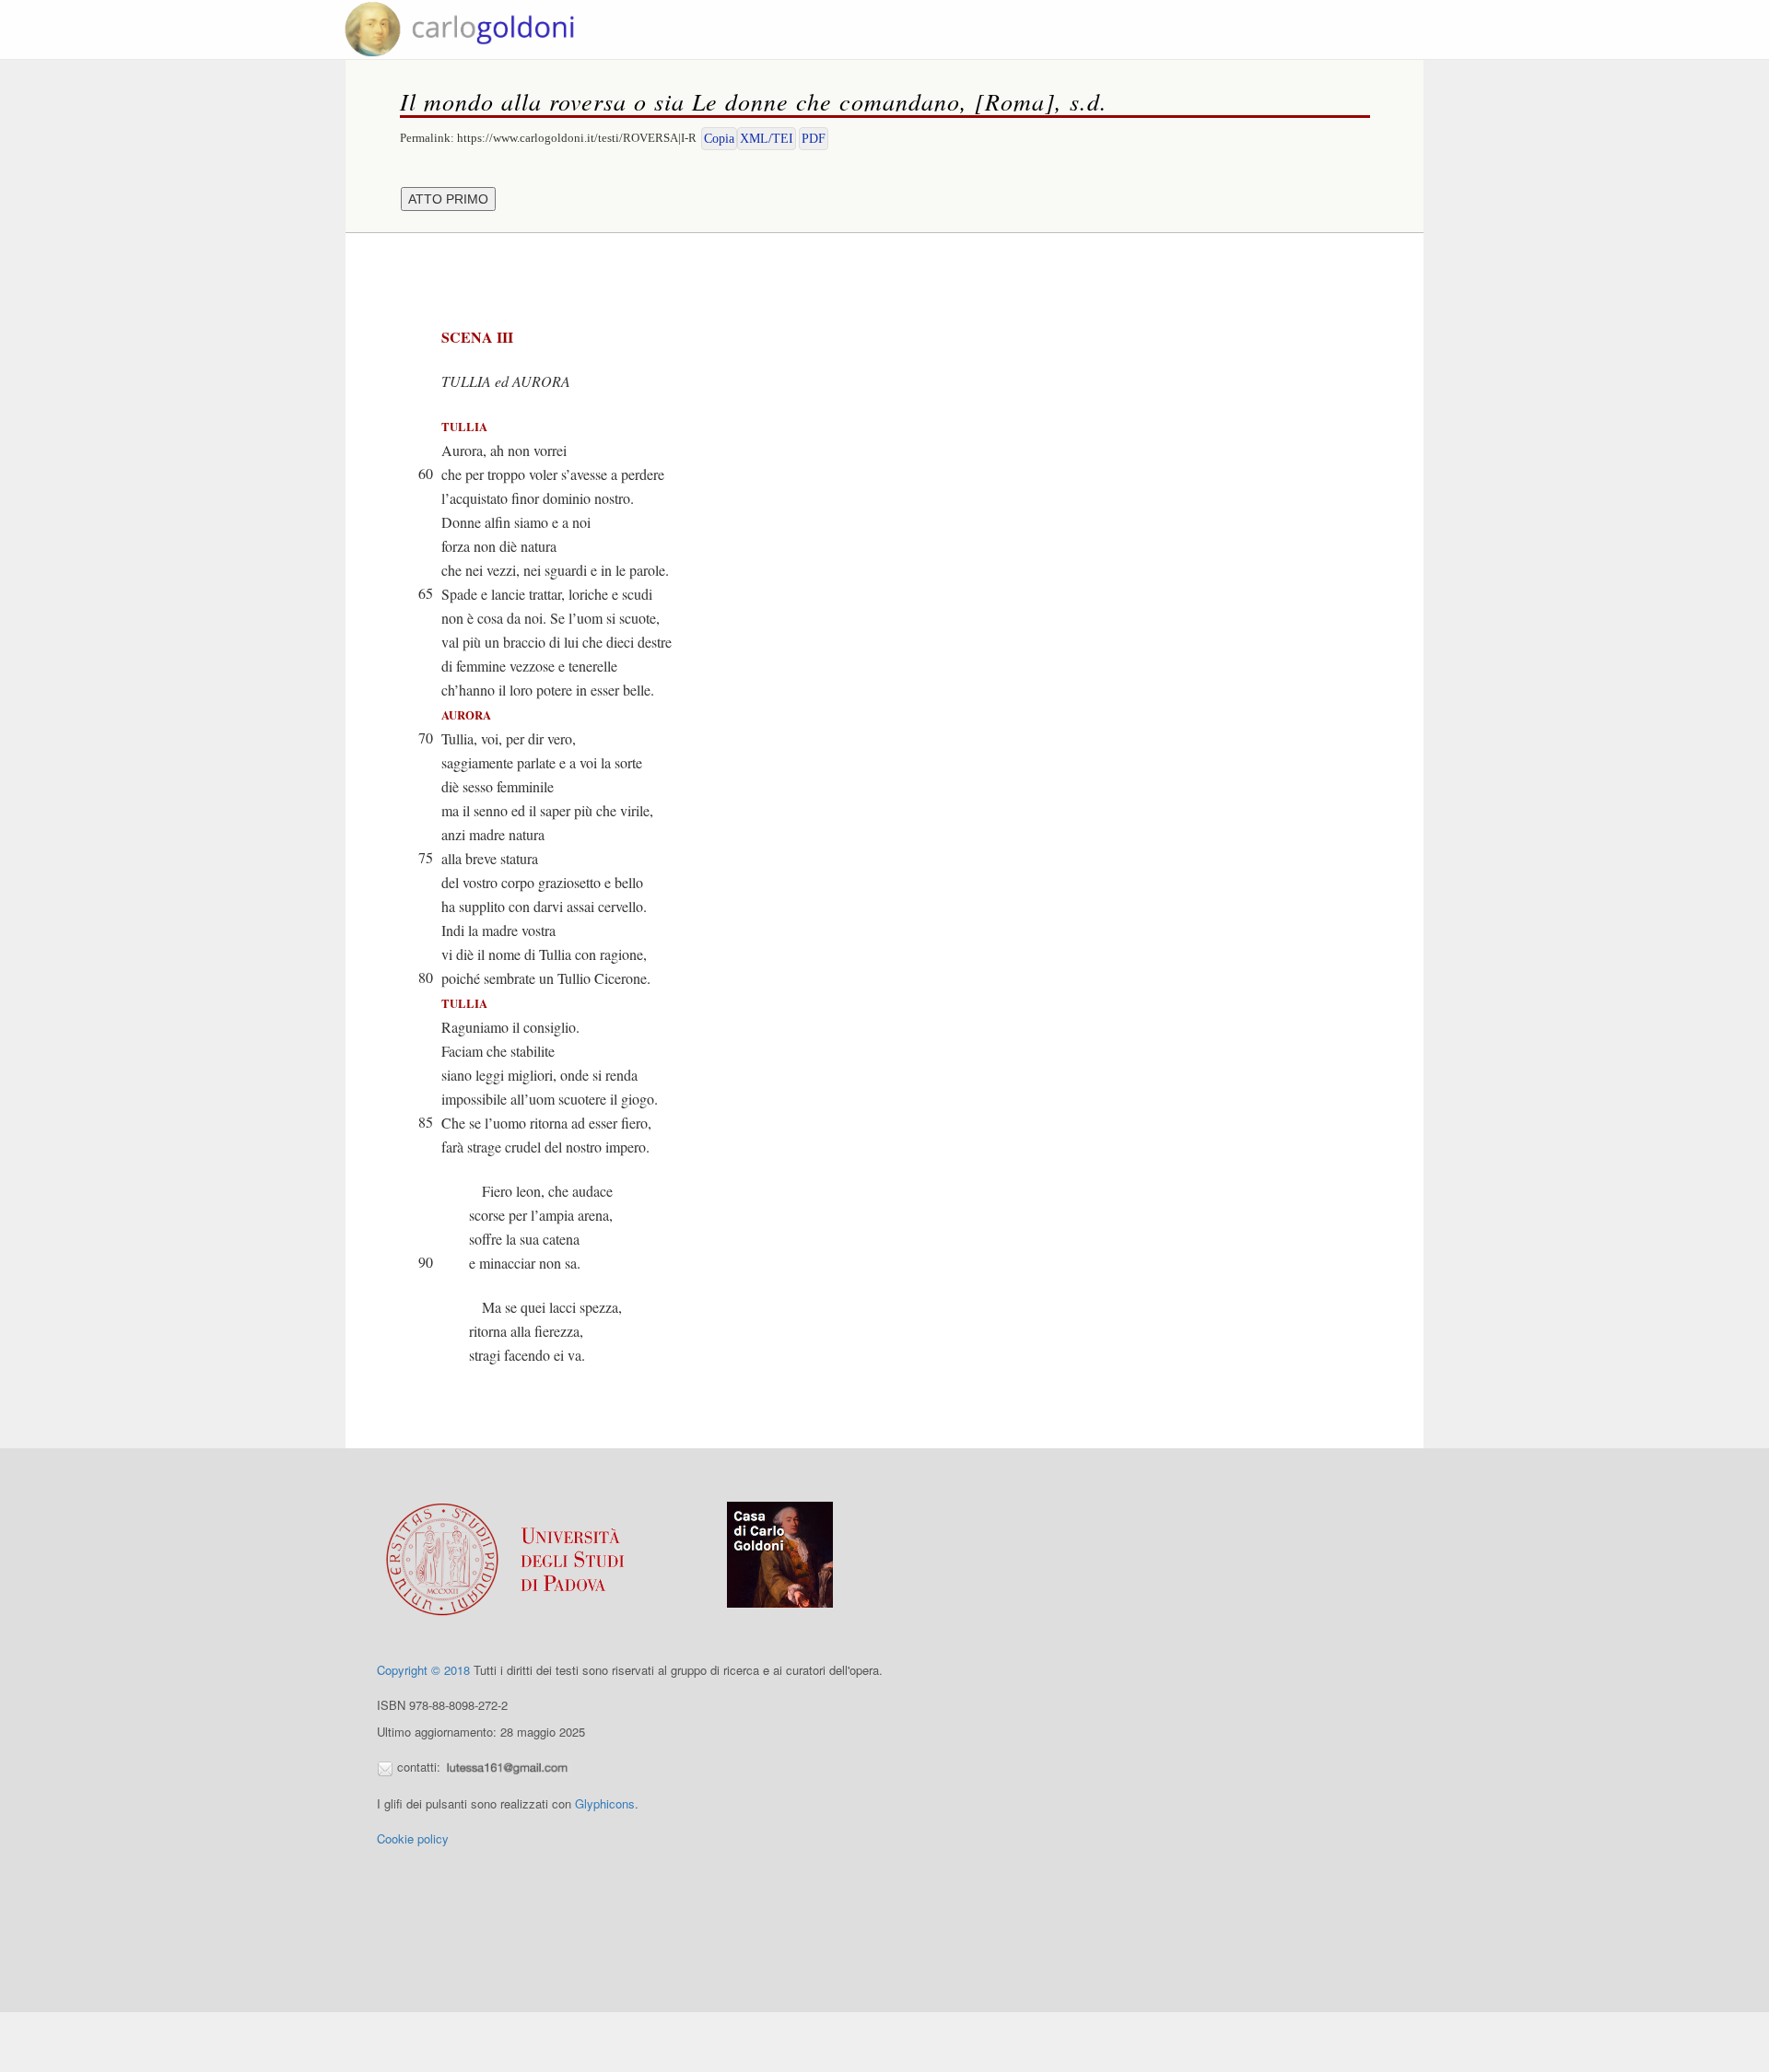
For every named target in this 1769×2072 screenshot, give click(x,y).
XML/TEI (767, 139)
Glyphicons (605, 1803)
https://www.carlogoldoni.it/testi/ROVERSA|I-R (577, 138)
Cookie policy (413, 1838)
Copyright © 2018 (423, 1670)
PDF (814, 139)
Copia (719, 139)
